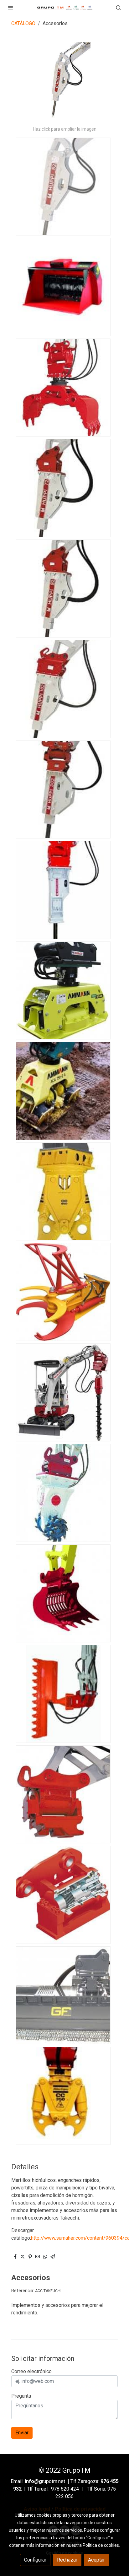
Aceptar (96, 2560)
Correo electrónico (31, 2371)
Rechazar (67, 2560)
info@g (33, 2481)
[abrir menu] (11, 8)
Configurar (35, 2560)
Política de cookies (101, 2545)
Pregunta (21, 2396)
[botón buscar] (118, 8)
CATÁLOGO (23, 23)
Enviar (22, 2433)
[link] (65, 7)
